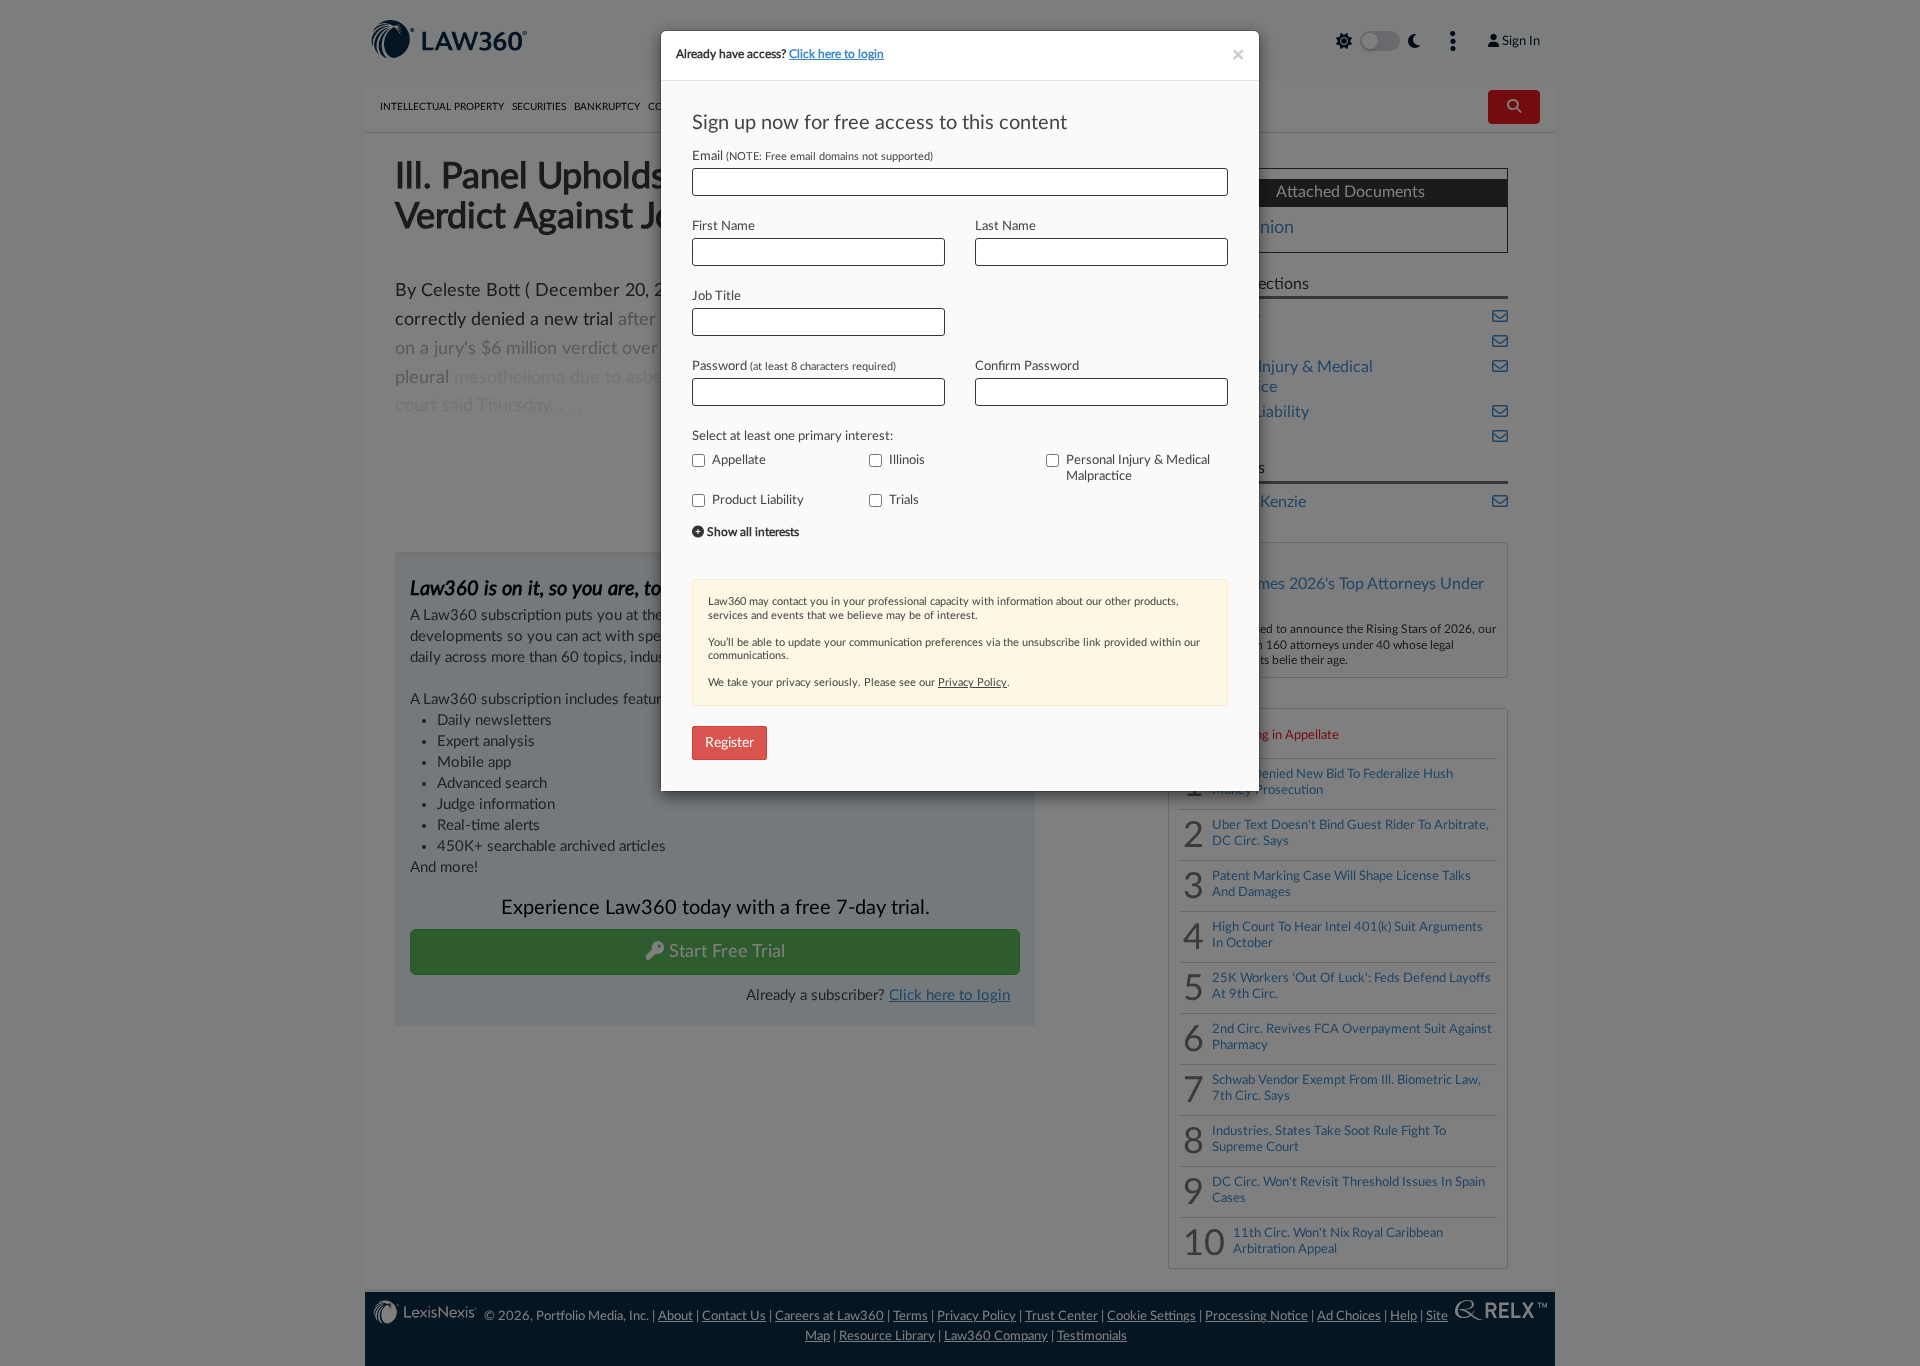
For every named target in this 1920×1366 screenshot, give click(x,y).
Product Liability (758, 500)
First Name (723, 226)
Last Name (1005, 226)
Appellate (739, 460)
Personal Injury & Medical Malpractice (1138, 468)
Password (794, 366)
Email (812, 156)
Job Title (716, 296)
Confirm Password (1027, 366)
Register (729, 743)
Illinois (907, 460)
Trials (904, 500)
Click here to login (836, 54)
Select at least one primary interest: (792, 436)
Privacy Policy (972, 682)
